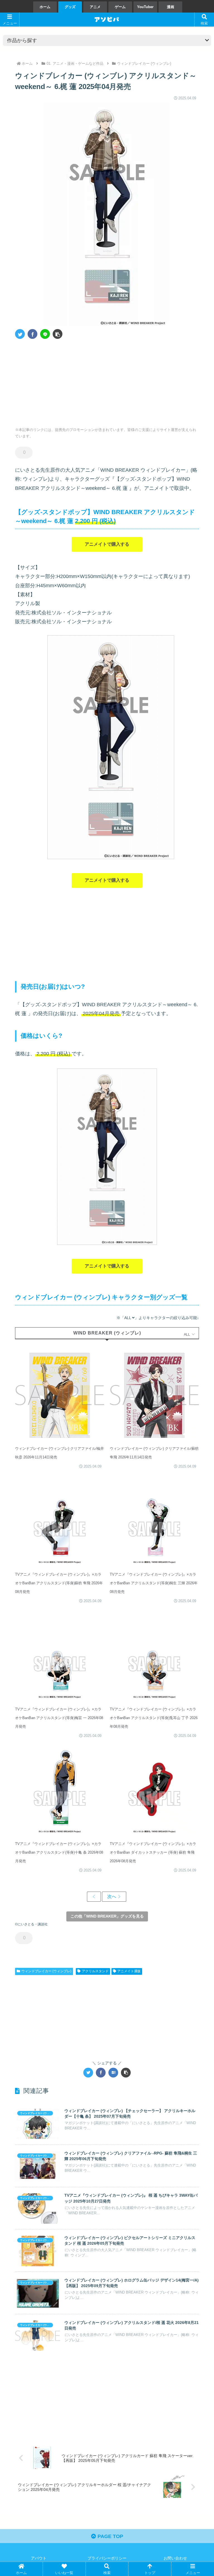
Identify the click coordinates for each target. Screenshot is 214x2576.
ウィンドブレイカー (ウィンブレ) (46, 1971)
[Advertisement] (61, 381)
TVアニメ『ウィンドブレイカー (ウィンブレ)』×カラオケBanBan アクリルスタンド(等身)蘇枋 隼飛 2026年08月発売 (59, 1583)
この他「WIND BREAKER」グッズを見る (107, 1916)
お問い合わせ (175, 2558)
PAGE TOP (110, 2536)
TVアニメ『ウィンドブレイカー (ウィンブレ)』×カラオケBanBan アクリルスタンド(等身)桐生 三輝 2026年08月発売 (154, 1583)
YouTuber (145, 7)
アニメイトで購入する (107, 544)
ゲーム (120, 7)
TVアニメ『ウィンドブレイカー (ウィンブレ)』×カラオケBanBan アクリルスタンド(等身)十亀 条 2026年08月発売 (59, 1852)
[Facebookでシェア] (32, 334)
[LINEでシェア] (45, 334)
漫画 (171, 7)
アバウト (39, 2558)
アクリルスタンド (95, 1971)
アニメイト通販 (129, 1971)
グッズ (70, 7)
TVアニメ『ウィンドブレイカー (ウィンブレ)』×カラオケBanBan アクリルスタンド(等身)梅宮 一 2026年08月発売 (59, 1718)
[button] (58, 334)
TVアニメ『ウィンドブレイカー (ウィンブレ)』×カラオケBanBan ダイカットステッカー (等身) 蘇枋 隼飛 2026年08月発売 (153, 1852)
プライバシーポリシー (107, 2558)
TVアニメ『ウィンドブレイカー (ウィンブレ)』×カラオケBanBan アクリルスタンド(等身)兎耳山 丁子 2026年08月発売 (154, 1718)
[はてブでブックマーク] (113, 2073)
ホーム (45, 7)
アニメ (95, 7)
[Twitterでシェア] (20, 334)
